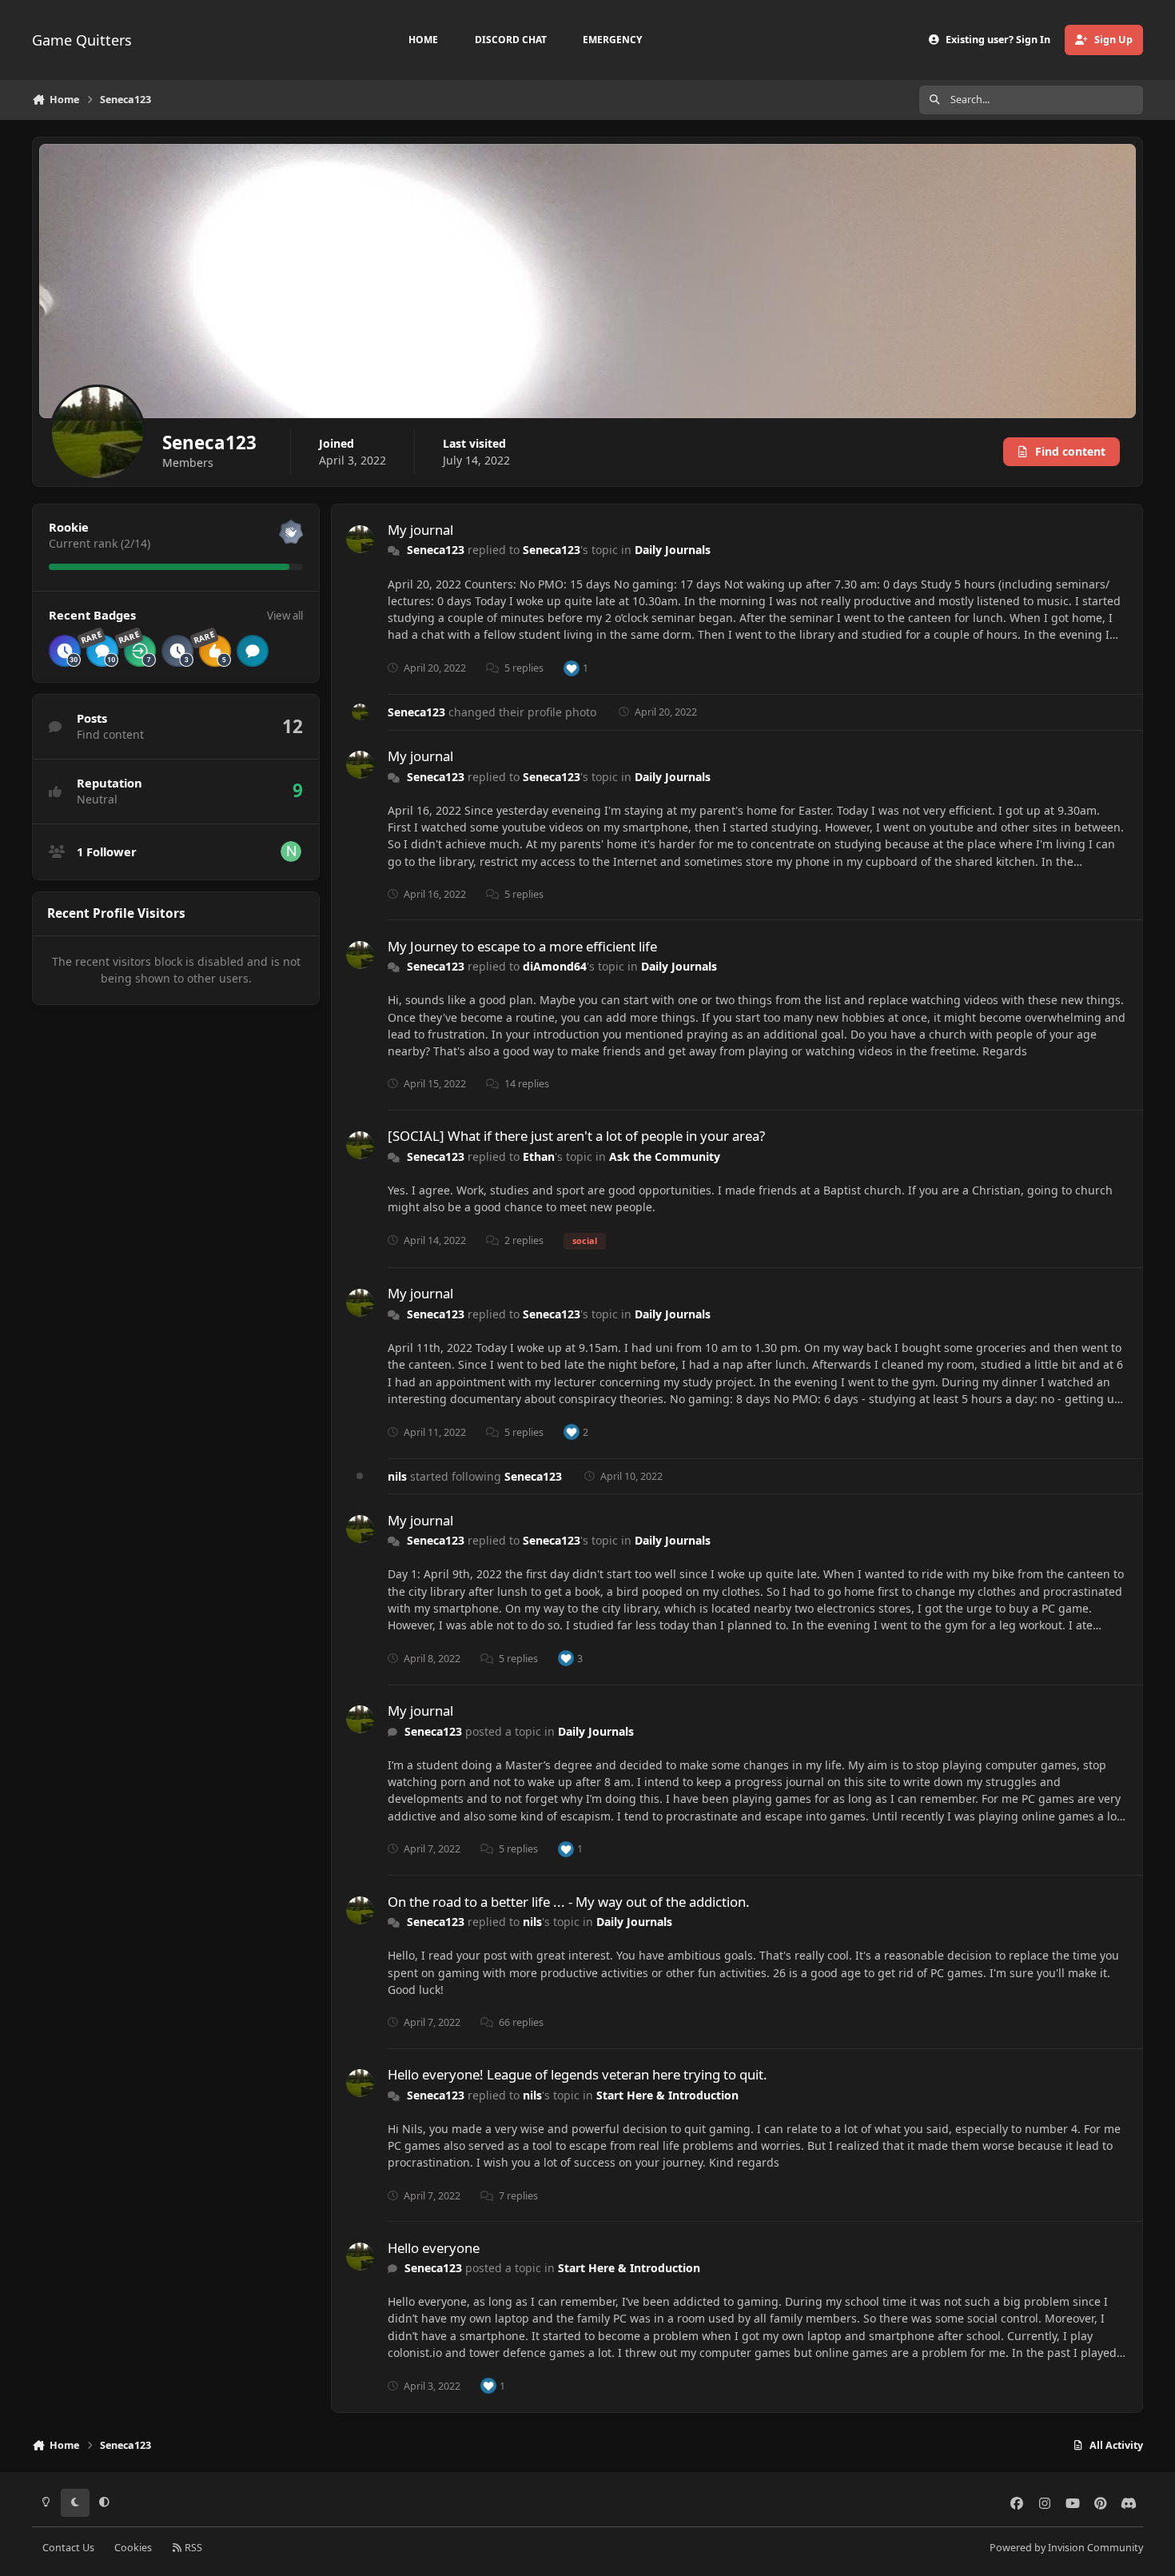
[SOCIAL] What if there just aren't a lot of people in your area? (576, 1136)
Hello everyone (434, 2248)
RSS (192, 2548)
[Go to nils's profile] (291, 851)
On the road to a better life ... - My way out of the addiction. (569, 1902)
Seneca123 (436, 550)
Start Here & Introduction (667, 2095)
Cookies (133, 2548)
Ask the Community (665, 1156)
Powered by (1066, 2548)
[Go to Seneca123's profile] (360, 539)
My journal (420, 530)
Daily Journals (673, 550)
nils (397, 1476)
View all (285, 616)
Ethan (539, 1156)
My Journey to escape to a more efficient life (522, 946)
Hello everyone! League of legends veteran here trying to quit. (578, 2074)
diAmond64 (555, 966)
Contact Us (68, 2548)
